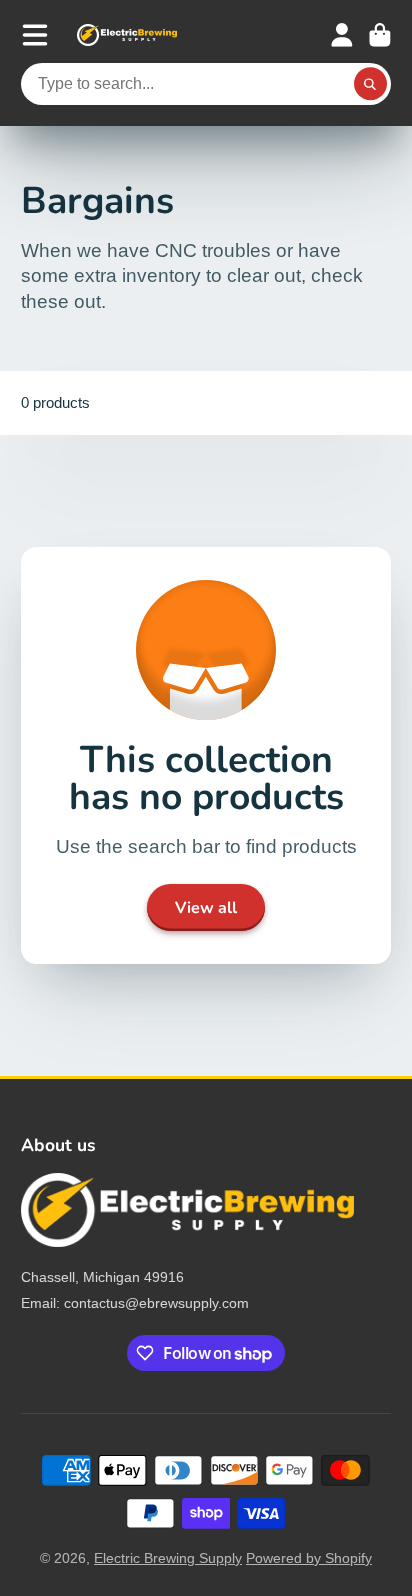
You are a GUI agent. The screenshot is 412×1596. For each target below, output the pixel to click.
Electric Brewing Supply (168, 1558)
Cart (380, 35)
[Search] (371, 84)
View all (206, 908)
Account (342, 35)
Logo (127, 35)
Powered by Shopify (309, 1558)
